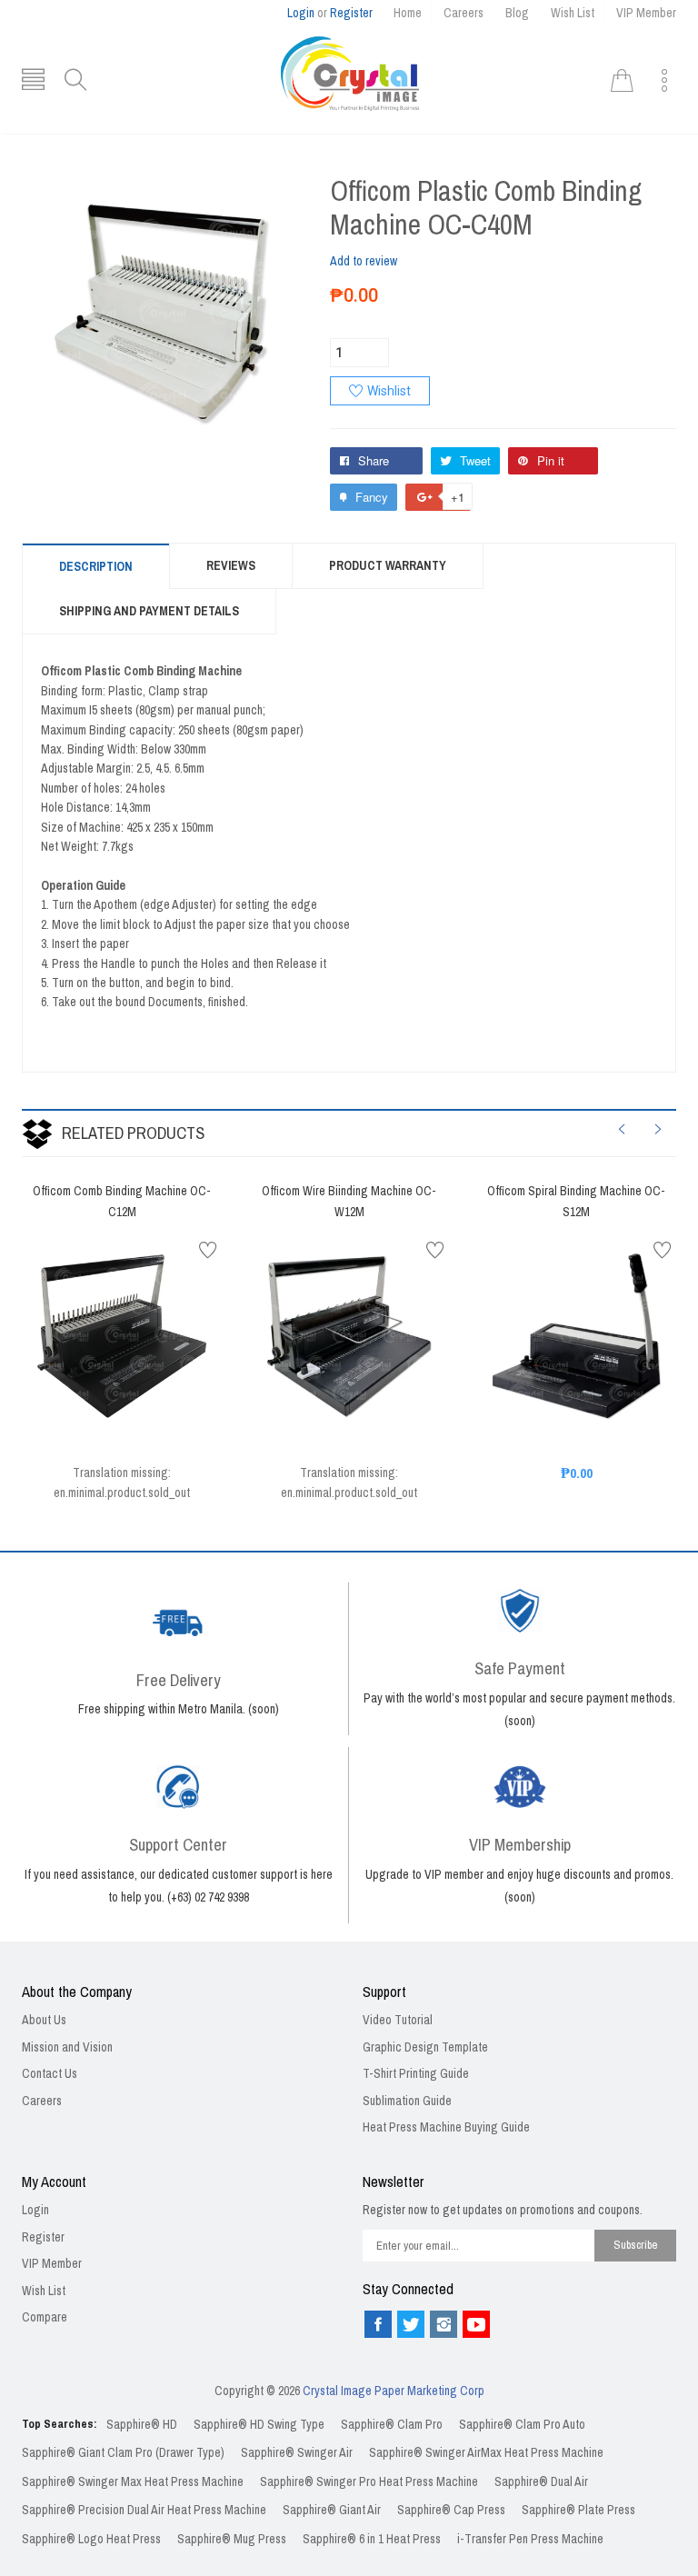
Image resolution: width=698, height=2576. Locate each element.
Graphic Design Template (425, 2047)
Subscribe (636, 2245)
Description (96, 567)
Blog (517, 13)
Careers (464, 13)
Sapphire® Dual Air (541, 2482)
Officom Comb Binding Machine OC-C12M (122, 1202)
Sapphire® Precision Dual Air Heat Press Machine (144, 2510)
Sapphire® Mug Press (232, 2539)
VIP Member (646, 13)
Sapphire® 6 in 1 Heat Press (372, 2539)
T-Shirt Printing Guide (416, 2074)
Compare (45, 2317)
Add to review (364, 261)
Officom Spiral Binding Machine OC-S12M (576, 1202)
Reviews (231, 566)
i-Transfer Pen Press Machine (530, 2539)
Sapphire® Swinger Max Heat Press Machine (133, 2482)
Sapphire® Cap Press (451, 2510)
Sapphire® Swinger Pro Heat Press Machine (369, 2482)
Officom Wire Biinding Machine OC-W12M (349, 1202)
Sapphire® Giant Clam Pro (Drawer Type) (123, 2453)
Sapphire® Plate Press (578, 2510)
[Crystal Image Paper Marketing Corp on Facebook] (378, 2324)
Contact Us (50, 2074)
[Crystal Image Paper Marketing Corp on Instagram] (444, 2324)
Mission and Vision (67, 2047)
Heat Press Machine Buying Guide (446, 2127)
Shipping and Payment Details (149, 611)
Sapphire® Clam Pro (392, 2425)
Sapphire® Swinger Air (297, 2453)
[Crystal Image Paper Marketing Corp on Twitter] (411, 2324)
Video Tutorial (398, 2020)
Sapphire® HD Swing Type (259, 2425)
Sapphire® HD (142, 2425)
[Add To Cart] (99, 1395)
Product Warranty (388, 566)
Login (301, 13)
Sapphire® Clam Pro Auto (522, 2425)
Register (351, 13)
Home (408, 13)
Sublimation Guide (407, 2101)
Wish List (573, 13)
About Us (44, 2020)
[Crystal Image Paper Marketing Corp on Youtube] (476, 2324)
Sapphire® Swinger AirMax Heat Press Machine (486, 2453)
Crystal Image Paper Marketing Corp (394, 2391)
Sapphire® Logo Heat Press (91, 2539)
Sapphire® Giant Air (332, 2510)
